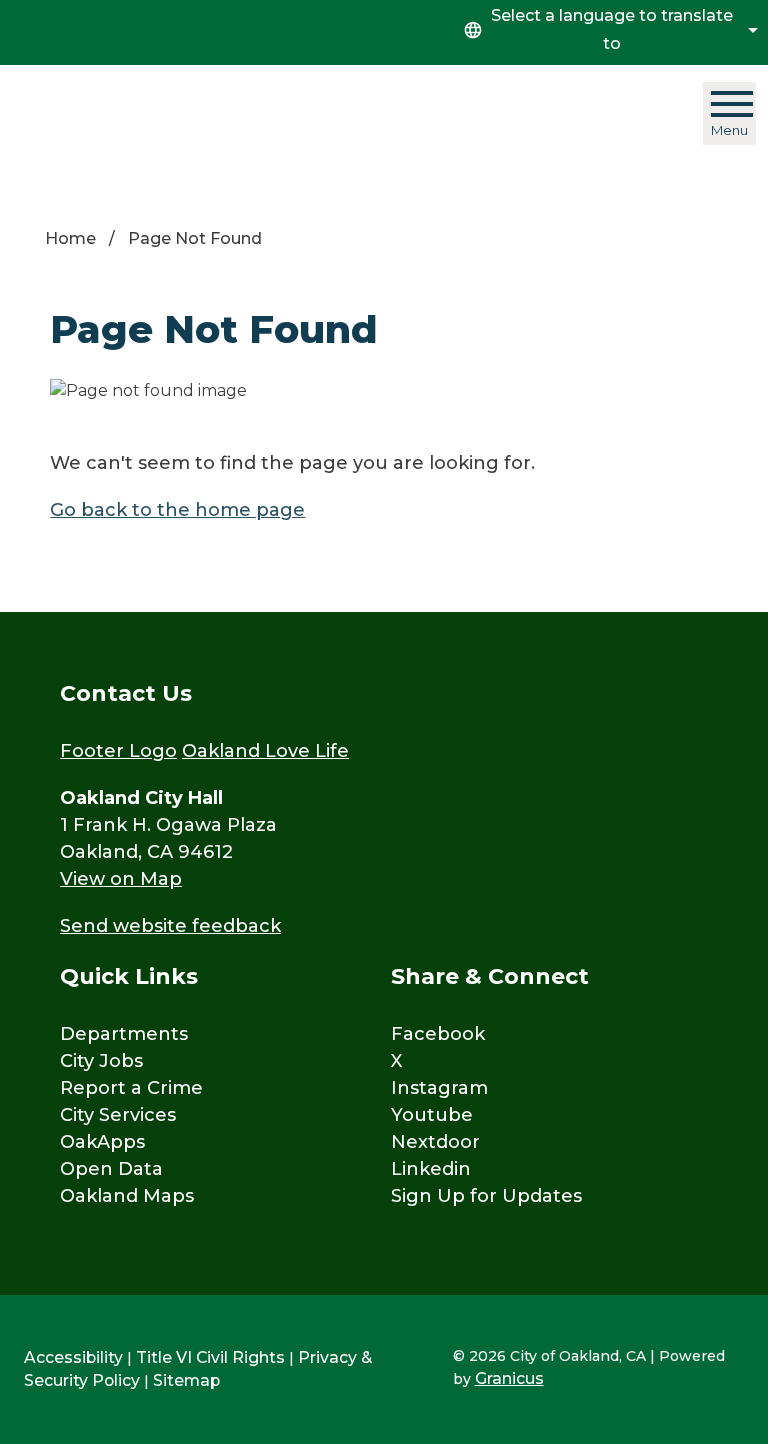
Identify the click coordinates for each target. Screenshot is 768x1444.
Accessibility (73, 1357)
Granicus (509, 1378)
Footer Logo (118, 751)
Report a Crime (131, 1088)
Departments (124, 1034)
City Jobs (101, 1061)
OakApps (102, 1142)
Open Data (111, 1169)
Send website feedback (170, 926)
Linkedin (431, 1169)
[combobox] (608, 30)
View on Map (121, 879)
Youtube (432, 1115)
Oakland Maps (127, 1196)
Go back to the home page (177, 510)
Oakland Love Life (265, 751)
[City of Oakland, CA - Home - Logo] (139, 114)
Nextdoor (435, 1142)
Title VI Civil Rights (210, 1357)
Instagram (439, 1088)
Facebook (438, 1034)
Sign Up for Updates (486, 1196)
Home (70, 238)
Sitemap (186, 1380)
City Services (118, 1115)
